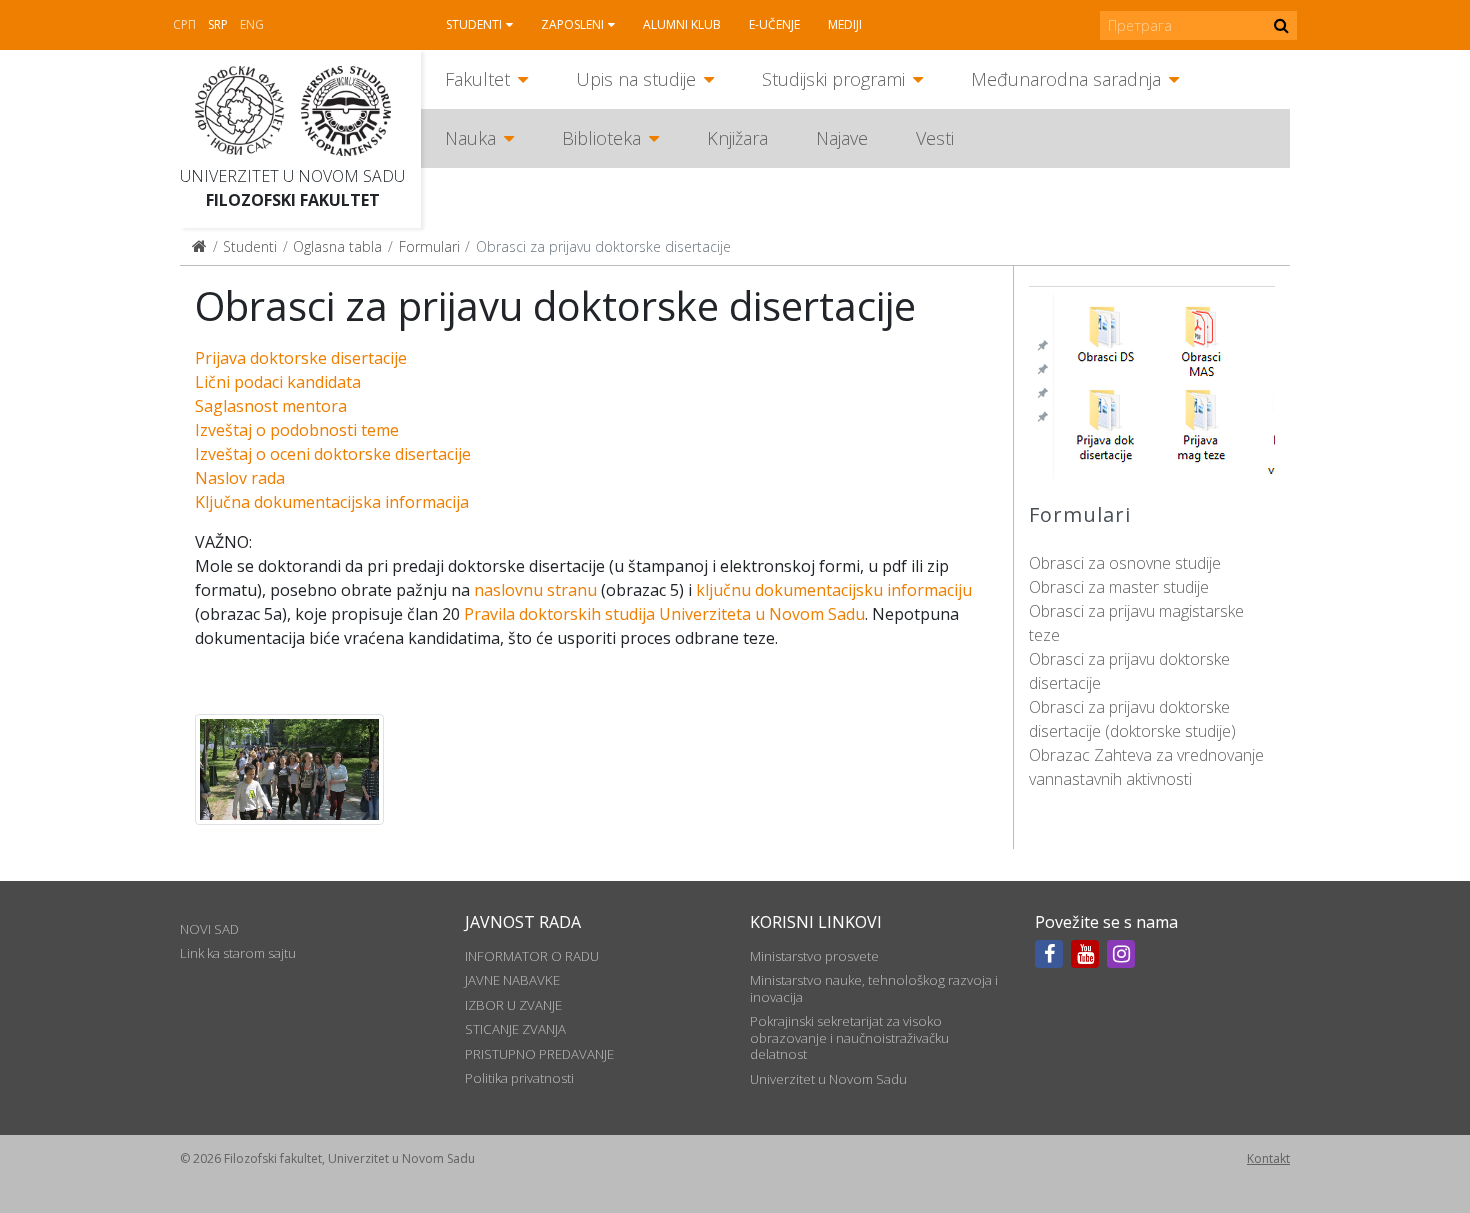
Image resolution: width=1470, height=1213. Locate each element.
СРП (184, 24)
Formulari (429, 246)
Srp (218, 24)
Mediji (845, 24)
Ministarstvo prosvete (814, 956)
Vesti (935, 138)
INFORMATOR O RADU (532, 956)
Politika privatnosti (519, 1078)
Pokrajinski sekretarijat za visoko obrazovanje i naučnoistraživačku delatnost (849, 1037)
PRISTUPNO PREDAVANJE (539, 1054)
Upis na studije (636, 79)
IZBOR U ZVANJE (513, 1005)
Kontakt (1268, 1158)
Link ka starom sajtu (238, 953)
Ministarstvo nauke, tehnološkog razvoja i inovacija (874, 988)
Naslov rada (240, 478)
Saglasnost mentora (271, 406)
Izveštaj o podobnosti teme (297, 430)
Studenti (474, 24)
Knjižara (737, 138)
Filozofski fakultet (293, 200)
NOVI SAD (209, 929)
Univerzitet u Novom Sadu (292, 176)
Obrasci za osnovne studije (1125, 563)
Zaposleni (572, 24)
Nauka (470, 138)
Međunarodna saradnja (1066, 79)
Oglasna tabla (337, 246)
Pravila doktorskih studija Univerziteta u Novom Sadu (664, 614)
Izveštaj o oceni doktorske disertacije (333, 454)
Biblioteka (601, 138)
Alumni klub (682, 24)
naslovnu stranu (535, 590)
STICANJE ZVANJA (515, 1029)
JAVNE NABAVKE (512, 980)
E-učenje (774, 24)
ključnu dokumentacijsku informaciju (834, 590)
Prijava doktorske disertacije (301, 358)
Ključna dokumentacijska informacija (332, 502)
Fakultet (477, 79)
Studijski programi (833, 79)
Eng (252, 24)
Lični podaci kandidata (278, 382)
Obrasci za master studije (1119, 587)
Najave (842, 138)
